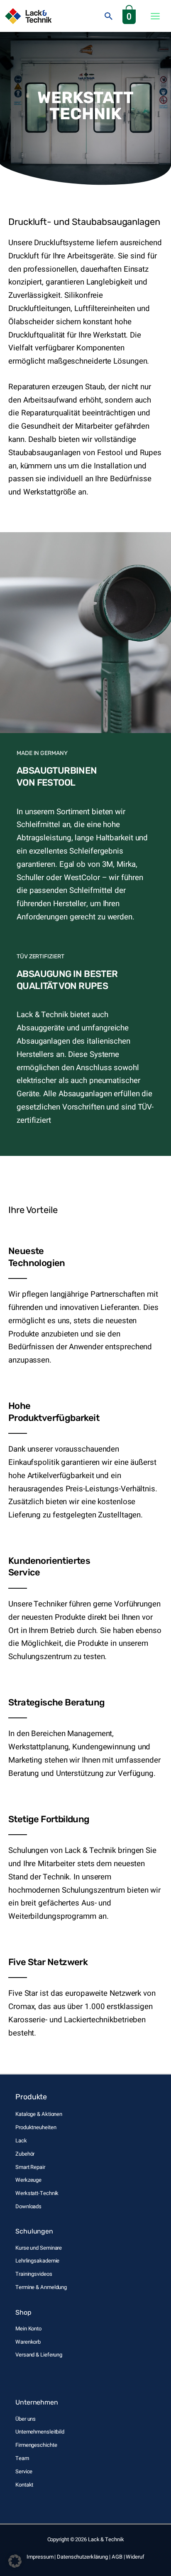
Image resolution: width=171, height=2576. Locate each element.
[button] (109, 16)
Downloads (28, 2206)
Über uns (26, 2419)
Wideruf (135, 2557)
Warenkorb (28, 2342)
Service (24, 2471)
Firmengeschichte (36, 2445)
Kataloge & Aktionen (39, 2114)
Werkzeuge (28, 2180)
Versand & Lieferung (39, 2355)
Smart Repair (30, 2167)
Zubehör (25, 2154)
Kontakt (24, 2485)
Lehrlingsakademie (37, 2261)
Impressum (40, 2557)
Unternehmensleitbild (40, 2432)
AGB (117, 2557)
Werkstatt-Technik (37, 2193)
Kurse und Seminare (39, 2248)
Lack (21, 2141)
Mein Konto (28, 2329)
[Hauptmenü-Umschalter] (155, 16)
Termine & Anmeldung (41, 2287)
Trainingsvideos (34, 2274)
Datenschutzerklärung (82, 2557)
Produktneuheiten (36, 2127)
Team (22, 2458)
